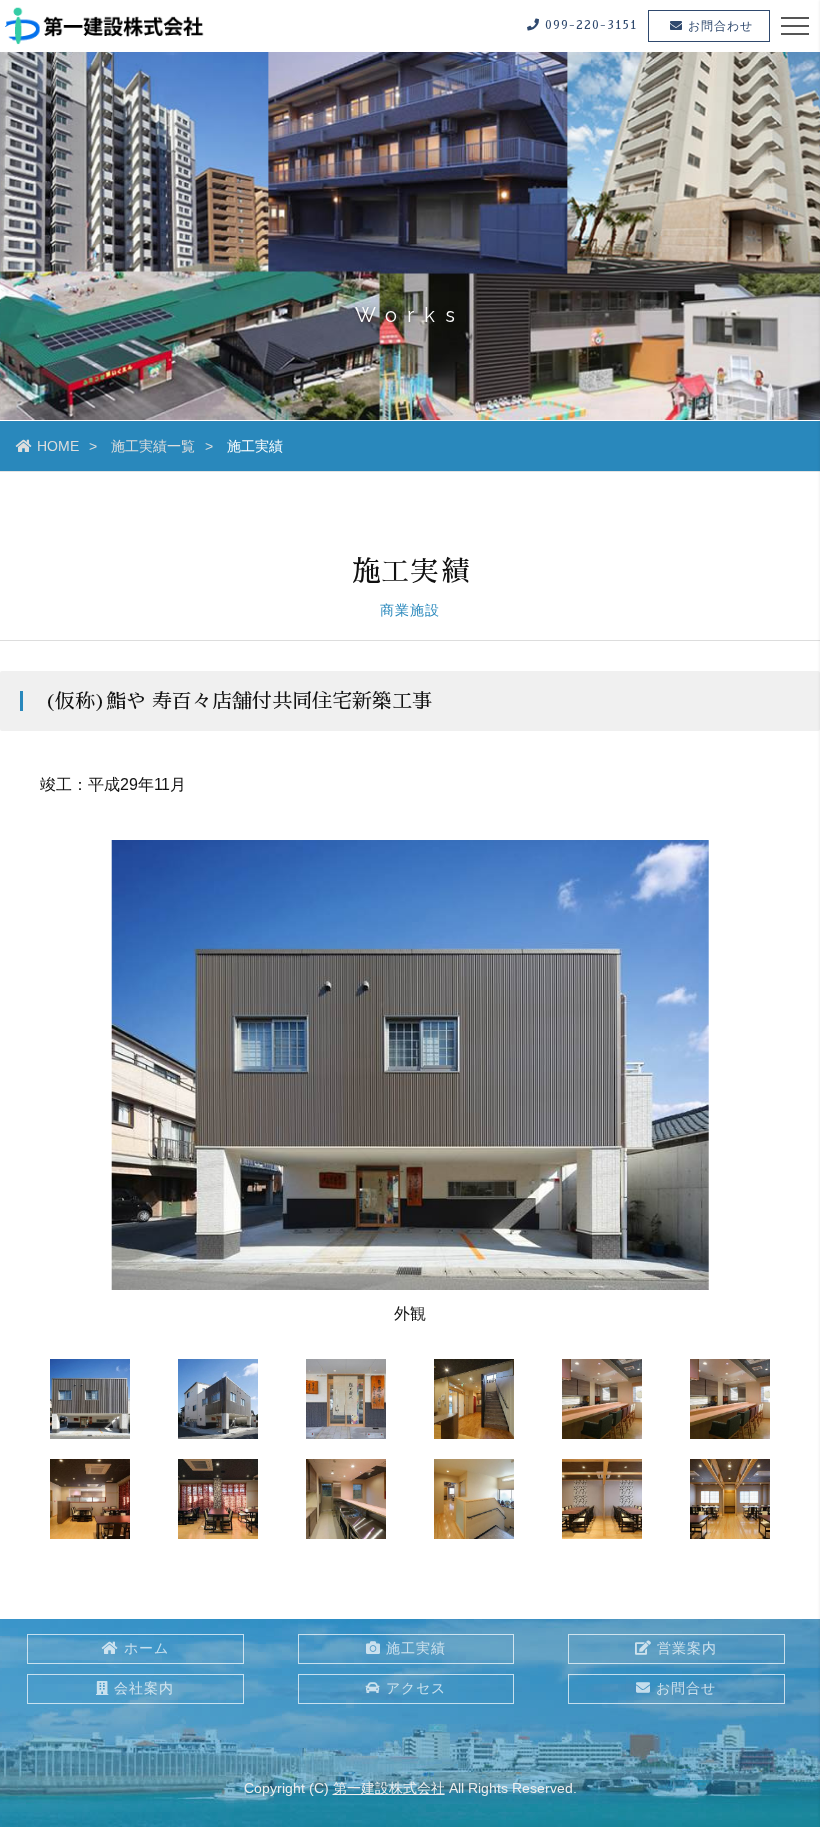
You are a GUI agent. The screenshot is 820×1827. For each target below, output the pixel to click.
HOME (58, 446)
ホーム (146, 1648)
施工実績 (416, 1648)
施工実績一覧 (153, 446)
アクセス (416, 1688)
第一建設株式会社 (389, 1788)
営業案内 (687, 1648)
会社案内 (144, 1688)
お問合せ (686, 1688)
